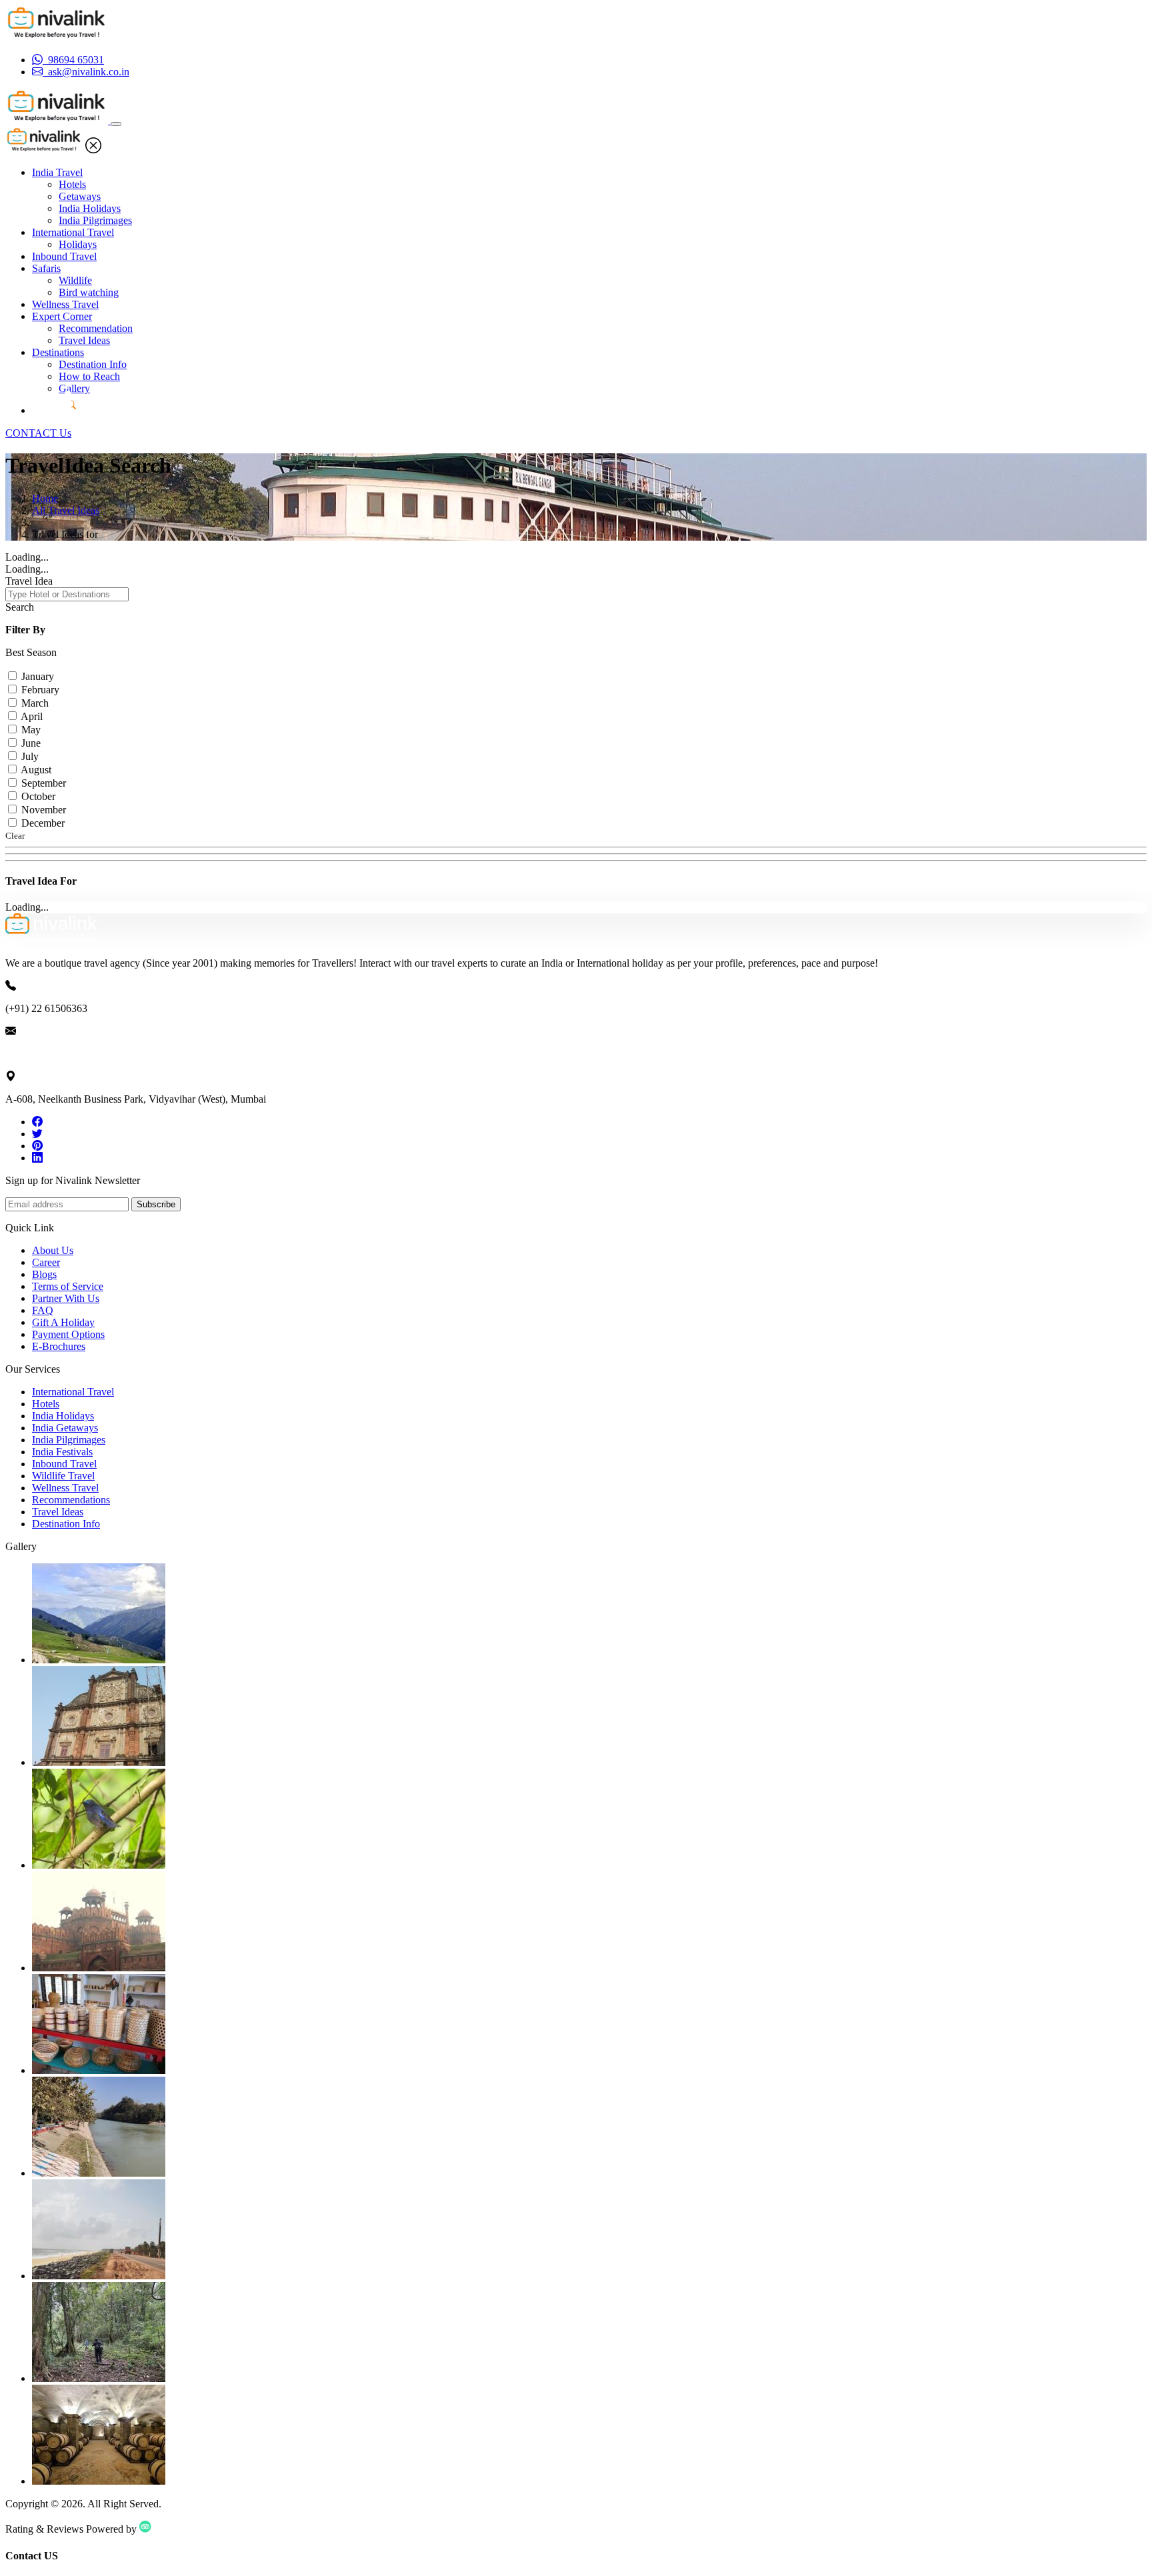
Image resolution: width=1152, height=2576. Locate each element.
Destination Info (93, 364)
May (31, 730)
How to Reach (89, 376)
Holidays (78, 244)
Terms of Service (68, 1286)
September (44, 783)
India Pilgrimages (95, 220)
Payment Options (68, 1334)
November (44, 810)
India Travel (57, 172)
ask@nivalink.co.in (46, 1054)
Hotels (72, 184)
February (40, 690)
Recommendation (96, 328)
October (38, 796)
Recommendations (71, 1500)
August (36, 770)
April (32, 716)
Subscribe (156, 1204)
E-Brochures (59, 1346)
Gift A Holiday (63, 1322)
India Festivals (62, 1452)
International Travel (73, 232)
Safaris (46, 268)
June (31, 743)
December (43, 823)
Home (45, 498)
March (35, 703)
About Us (53, 1250)
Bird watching (89, 292)
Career (46, 1262)
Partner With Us (66, 1298)
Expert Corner (62, 316)
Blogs (44, 1274)
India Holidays (90, 208)
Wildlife (75, 280)
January (38, 676)
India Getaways (65, 1428)
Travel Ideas (84, 340)
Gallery (74, 388)
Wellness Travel (65, 304)
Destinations (58, 352)
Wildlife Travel (63, 1476)
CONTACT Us (38, 433)
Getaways (80, 196)
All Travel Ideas (66, 510)
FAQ (43, 1310)
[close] (93, 150)
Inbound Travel (64, 256)
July (30, 756)
